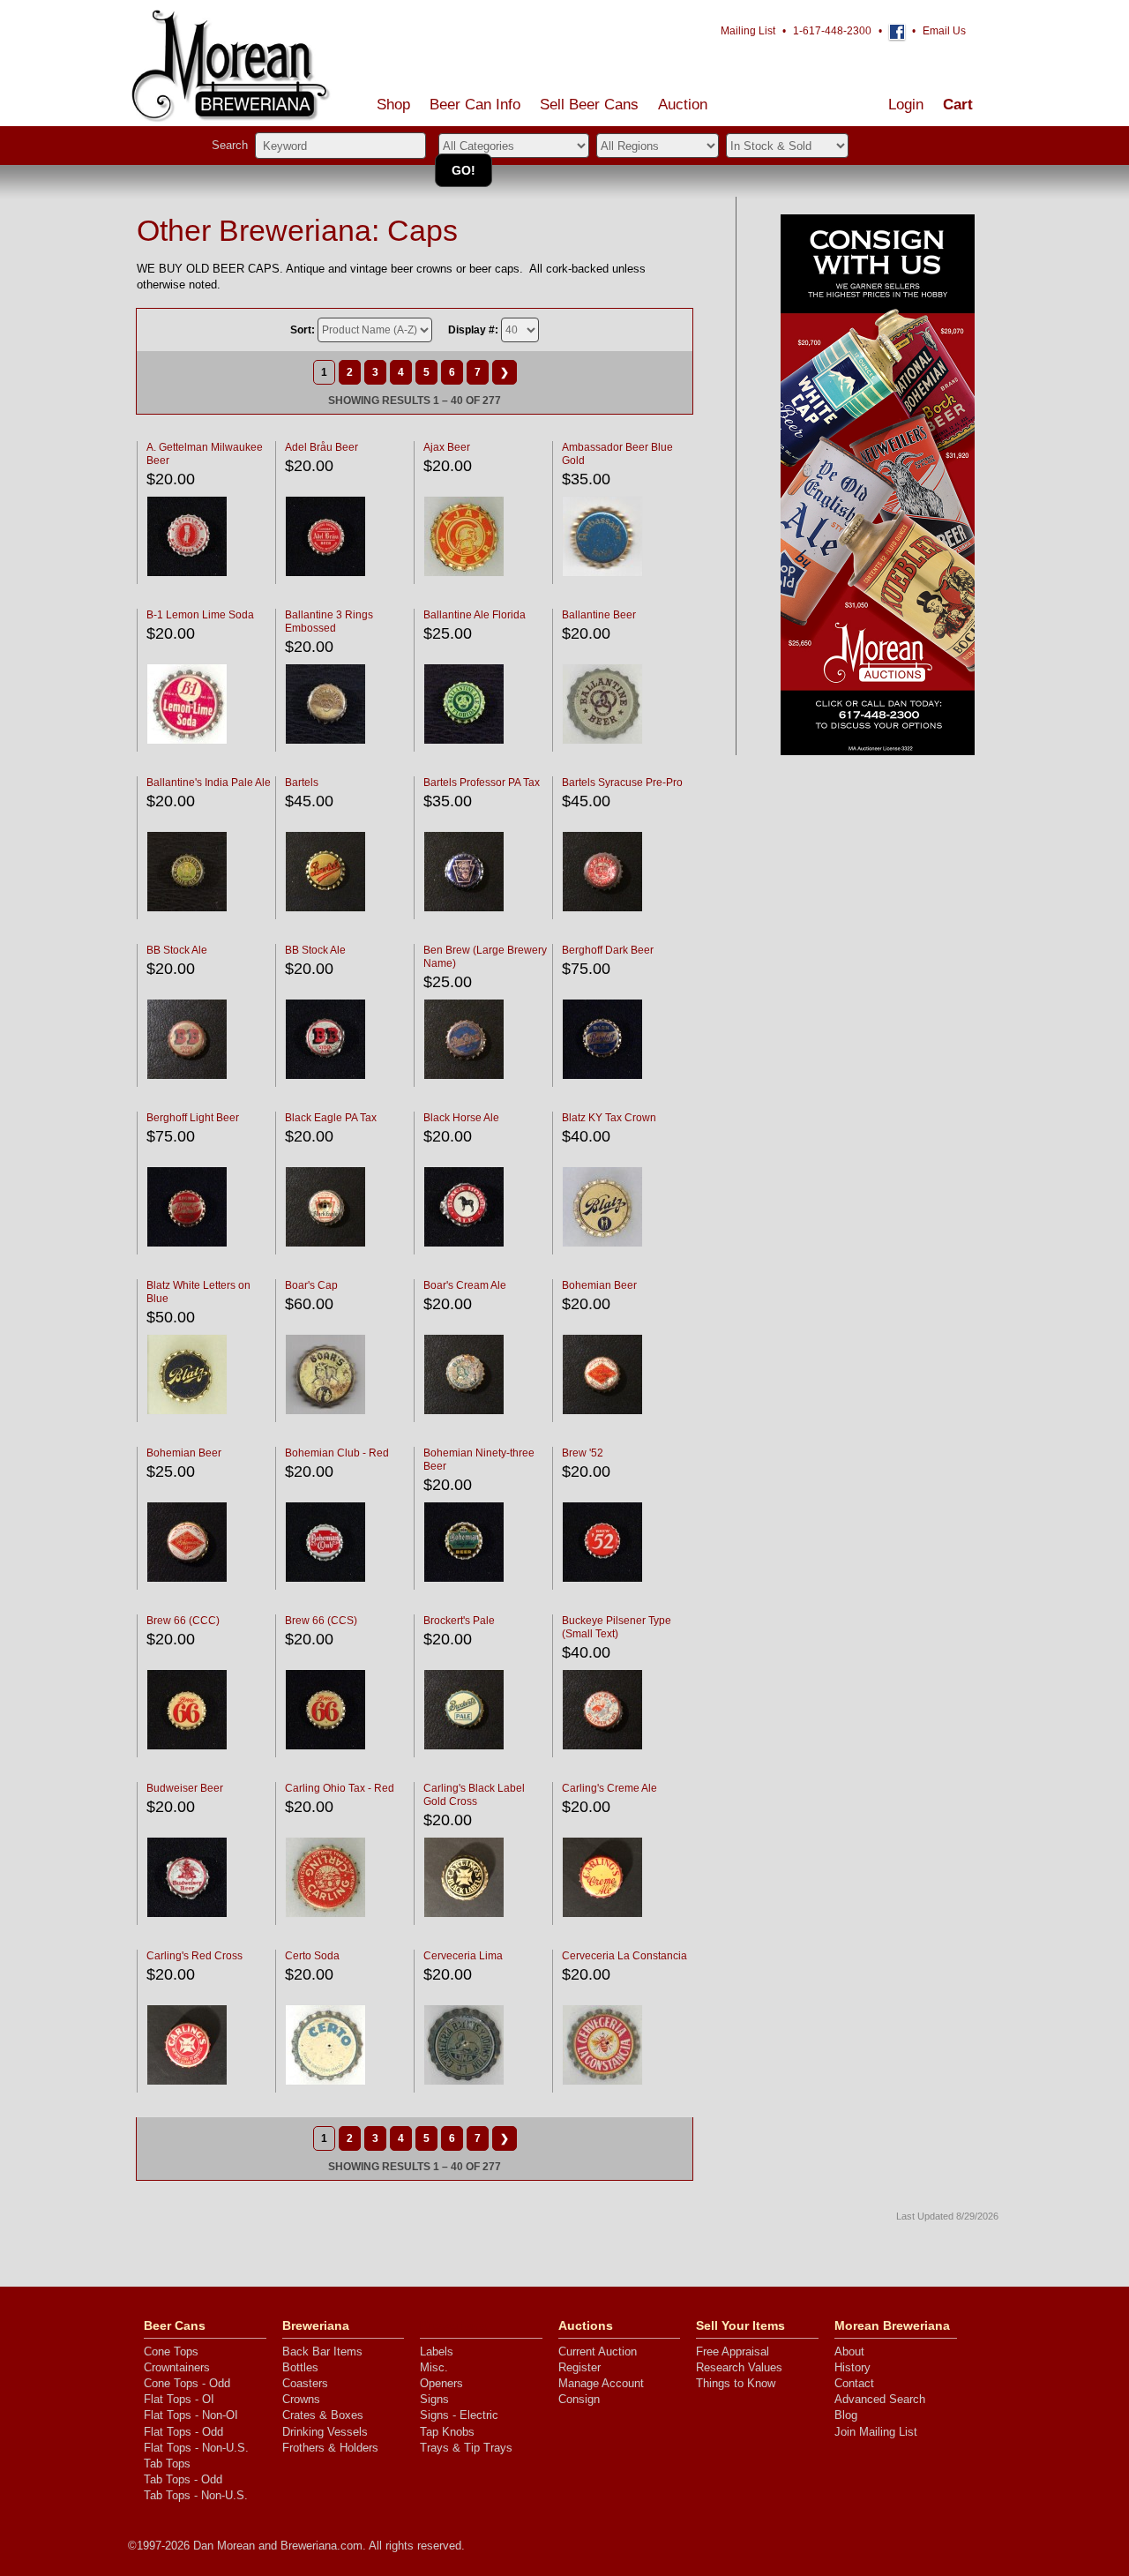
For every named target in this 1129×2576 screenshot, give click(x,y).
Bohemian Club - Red (337, 1453)
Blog (846, 2415)
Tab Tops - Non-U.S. (196, 2495)
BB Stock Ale (177, 950)
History (852, 2367)
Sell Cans (589, 105)
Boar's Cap (311, 1285)
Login (906, 105)
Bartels (302, 783)
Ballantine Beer (599, 615)
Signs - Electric (459, 2415)
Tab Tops (167, 2464)
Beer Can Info (475, 105)
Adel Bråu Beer (322, 447)
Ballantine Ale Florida (475, 615)
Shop (393, 105)
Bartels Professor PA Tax (482, 783)
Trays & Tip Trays (466, 2448)
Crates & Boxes (323, 2415)
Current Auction (598, 2351)
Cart (958, 105)
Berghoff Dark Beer (608, 950)
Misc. (434, 2367)
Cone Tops (171, 2351)
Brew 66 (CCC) (183, 1621)
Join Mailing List (876, 2432)
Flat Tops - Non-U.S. (196, 2448)
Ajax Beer (447, 447)
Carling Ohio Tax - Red (340, 1788)
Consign (579, 2399)
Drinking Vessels (325, 2432)
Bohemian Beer (599, 1285)
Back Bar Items (322, 2351)
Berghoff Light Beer (193, 1118)
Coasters (305, 2383)
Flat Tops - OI (179, 2399)
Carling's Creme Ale (609, 1788)
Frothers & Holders (330, 2448)
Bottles (300, 2367)
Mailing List (748, 31)
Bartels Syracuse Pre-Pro (622, 783)
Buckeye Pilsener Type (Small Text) (617, 1627)
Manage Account (601, 2383)
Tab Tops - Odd (183, 2479)
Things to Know (736, 2383)
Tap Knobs (447, 2432)
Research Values (739, 2367)
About (849, 2351)
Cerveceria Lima (463, 1956)
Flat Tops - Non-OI (191, 2415)
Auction (683, 105)
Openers (441, 2383)
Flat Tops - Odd (183, 2432)
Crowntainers (177, 2367)
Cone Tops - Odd (187, 2383)
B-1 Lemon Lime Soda (200, 615)
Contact (854, 2383)
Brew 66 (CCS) (321, 1621)
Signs (434, 2399)
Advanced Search (880, 2399)
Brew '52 (583, 1453)
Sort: (303, 330)
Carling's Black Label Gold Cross (474, 1795)
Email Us (944, 31)
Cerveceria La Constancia (624, 1956)
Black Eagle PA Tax (331, 1118)
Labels (437, 2351)
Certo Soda (312, 1956)
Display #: (473, 330)
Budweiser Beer (185, 1788)
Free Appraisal (733, 2351)
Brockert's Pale (459, 1621)
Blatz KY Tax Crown (609, 1118)
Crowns (301, 2399)
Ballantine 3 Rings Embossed (329, 622)
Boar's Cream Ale (465, 1285)
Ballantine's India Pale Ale (209, 783)
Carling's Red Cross (194, 1956)
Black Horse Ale (461, 1118)
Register (579, 2367)
